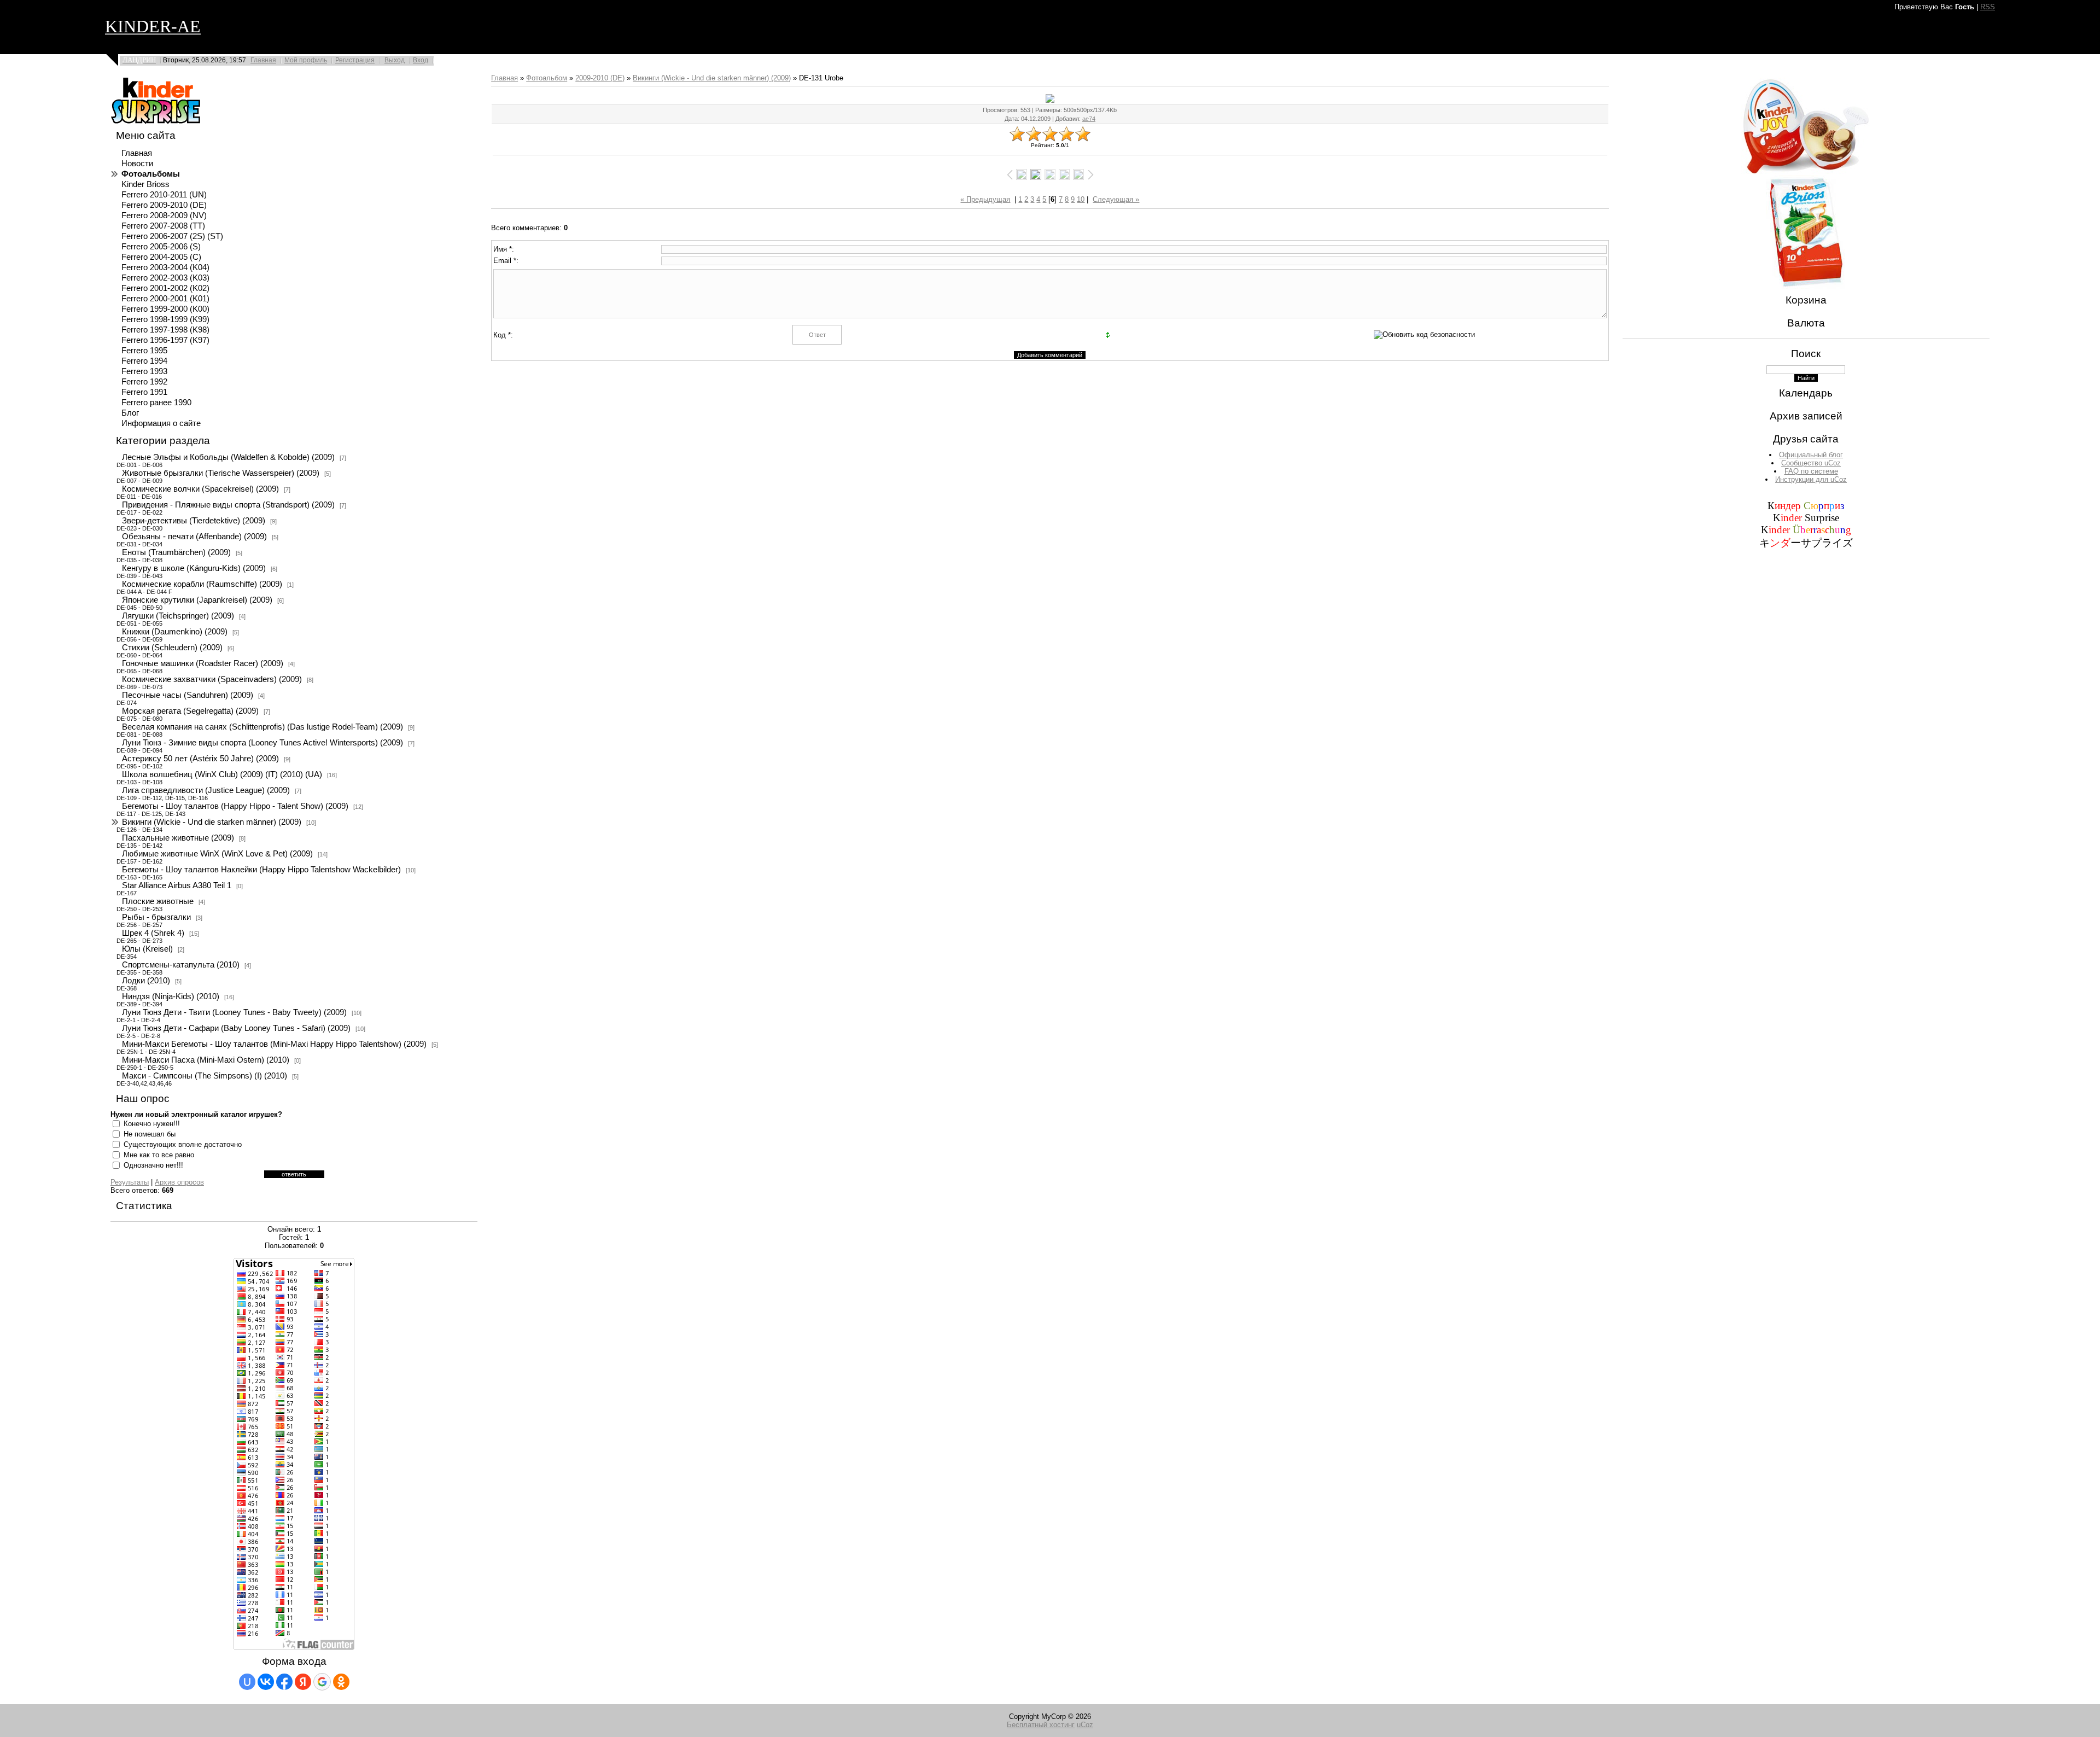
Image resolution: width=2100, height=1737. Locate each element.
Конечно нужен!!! (152, 1124)
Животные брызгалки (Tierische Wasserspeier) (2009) (221, 473)
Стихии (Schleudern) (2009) (172, 648)
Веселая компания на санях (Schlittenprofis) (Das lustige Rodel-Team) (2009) (262, 727)
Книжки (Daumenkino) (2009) (175, 632)
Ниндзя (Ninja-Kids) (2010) (171, 996)
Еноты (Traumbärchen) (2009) (176, 552)
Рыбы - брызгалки (156, 917)
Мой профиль (306, 60)
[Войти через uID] (247, 1682)
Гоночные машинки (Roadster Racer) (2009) (203, 663)
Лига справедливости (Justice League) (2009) (206, 790)
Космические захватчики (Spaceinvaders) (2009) (212, 679)
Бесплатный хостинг (1041, 1725)
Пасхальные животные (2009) (178, 838)
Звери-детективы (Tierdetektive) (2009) (194, 521)
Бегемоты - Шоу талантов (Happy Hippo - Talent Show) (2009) (235, 806)
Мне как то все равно (159, 1155)
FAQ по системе (1811, 471)
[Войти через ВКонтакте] (266, 1682)
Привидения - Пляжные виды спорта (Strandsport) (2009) (228, 505)
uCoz (1085, 1725)
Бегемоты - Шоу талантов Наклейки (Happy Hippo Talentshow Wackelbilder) (261, 870)
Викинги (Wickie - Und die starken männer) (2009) (212, 822)
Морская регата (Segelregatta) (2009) (190, 711)
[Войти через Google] (322, 1682)
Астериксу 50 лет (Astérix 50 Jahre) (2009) (200, 759)
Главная (263, 60)
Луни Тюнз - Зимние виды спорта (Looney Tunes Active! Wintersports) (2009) (262, 743)
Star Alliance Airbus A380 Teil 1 (177, 885)
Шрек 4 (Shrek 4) (153, 933)
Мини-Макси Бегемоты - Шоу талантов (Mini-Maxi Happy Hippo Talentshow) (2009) (274, 1044)
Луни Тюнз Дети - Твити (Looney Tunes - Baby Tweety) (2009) (234, 1012)
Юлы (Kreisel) (147, 949)
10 (1081, 199)
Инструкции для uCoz (1811, 479)
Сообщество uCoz (1811, 463)
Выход (395, 60)
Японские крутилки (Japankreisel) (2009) (197, 600)
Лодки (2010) (146, 981)
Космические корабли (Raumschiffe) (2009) (202, 584)
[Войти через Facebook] (284, 1682)
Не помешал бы (150, 1134)
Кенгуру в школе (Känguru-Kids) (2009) (194, 568)
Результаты (130, 1182)
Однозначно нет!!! (153, 1165)
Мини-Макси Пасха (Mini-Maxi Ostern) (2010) (206, 1060)
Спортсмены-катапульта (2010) (181, 965)
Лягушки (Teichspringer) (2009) (178, 616)
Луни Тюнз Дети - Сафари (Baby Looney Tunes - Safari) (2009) (236, 1028)
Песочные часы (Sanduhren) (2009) (188, 695)
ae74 (1089, 119)
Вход (421, 60)
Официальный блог (1811, 455)
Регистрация (355, 60)
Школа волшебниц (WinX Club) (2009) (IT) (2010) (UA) (222, 774)
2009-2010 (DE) (600, 78)
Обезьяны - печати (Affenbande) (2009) (194, 537)
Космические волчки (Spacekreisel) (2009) (200, 489)
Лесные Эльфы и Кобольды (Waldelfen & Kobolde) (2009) (228, 457)
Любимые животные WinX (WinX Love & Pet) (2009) (217, 854)
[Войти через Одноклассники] (341, 1682)
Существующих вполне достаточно (183, 1144)
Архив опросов (179, 1182)
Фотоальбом (547, 78)
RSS (1988, 7)
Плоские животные (158, 901)
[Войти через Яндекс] (303, 1682)
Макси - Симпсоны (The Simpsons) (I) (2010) (205, 1076)
